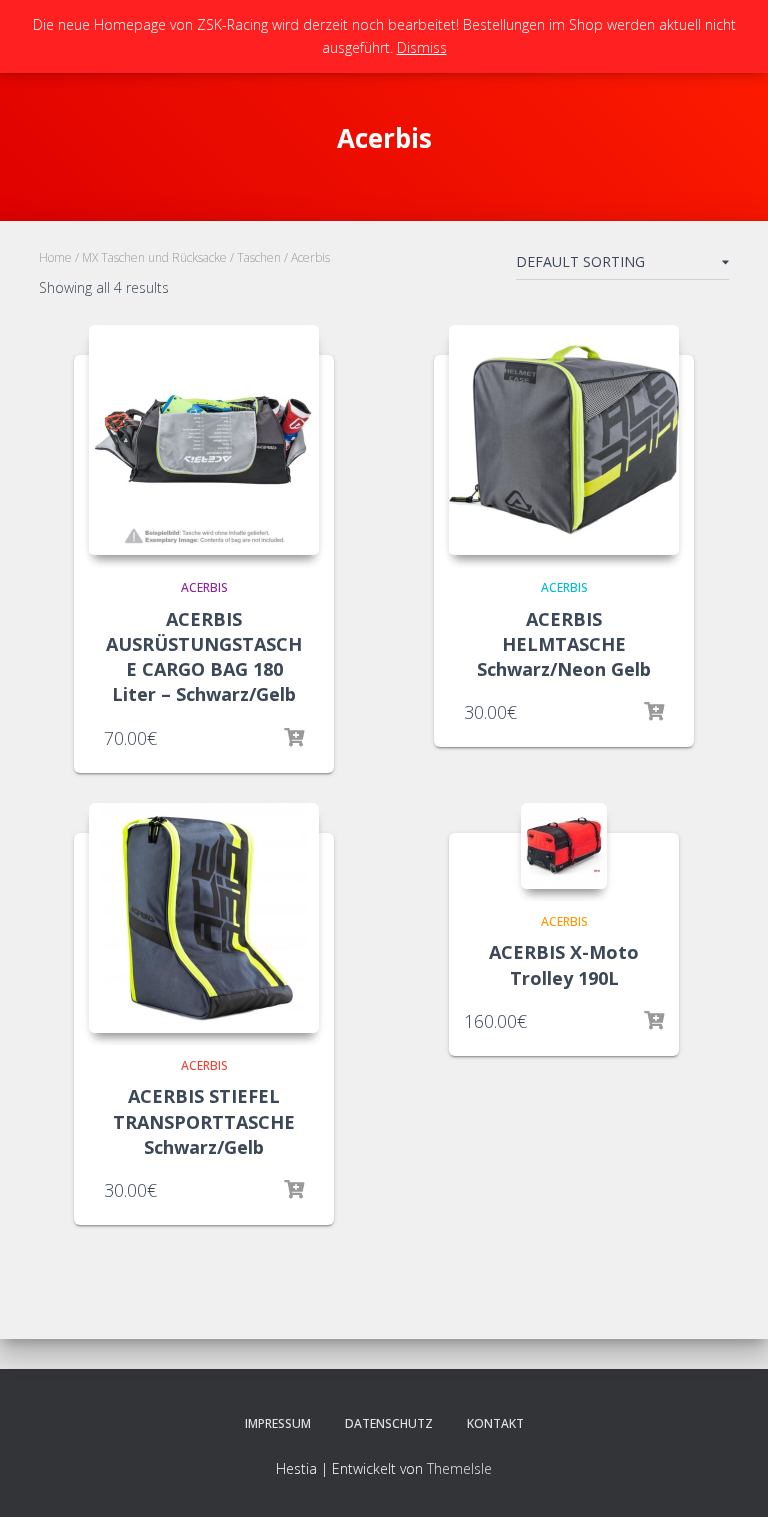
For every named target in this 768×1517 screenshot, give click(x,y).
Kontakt (495, 1423)
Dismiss (422, 47)
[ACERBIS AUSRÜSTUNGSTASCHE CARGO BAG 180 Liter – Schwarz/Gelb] (204, 440)
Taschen (259, 257)
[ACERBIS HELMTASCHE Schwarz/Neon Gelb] (564, 440)
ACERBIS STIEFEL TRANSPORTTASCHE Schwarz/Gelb (204, 1121)
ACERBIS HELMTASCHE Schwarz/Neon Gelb (564, 644)
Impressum (278, 1423)
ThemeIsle (459, 1468)
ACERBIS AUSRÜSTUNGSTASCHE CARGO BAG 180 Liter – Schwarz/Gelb (204, 657)
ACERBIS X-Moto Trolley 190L (564, 964)
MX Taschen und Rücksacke (154, 257)
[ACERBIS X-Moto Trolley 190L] (564, 846)
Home (55, 257)
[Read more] (294, 738)
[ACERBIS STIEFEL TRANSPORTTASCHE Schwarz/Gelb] (204, 918)
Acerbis (204, 587)
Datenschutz (389, 1423)
